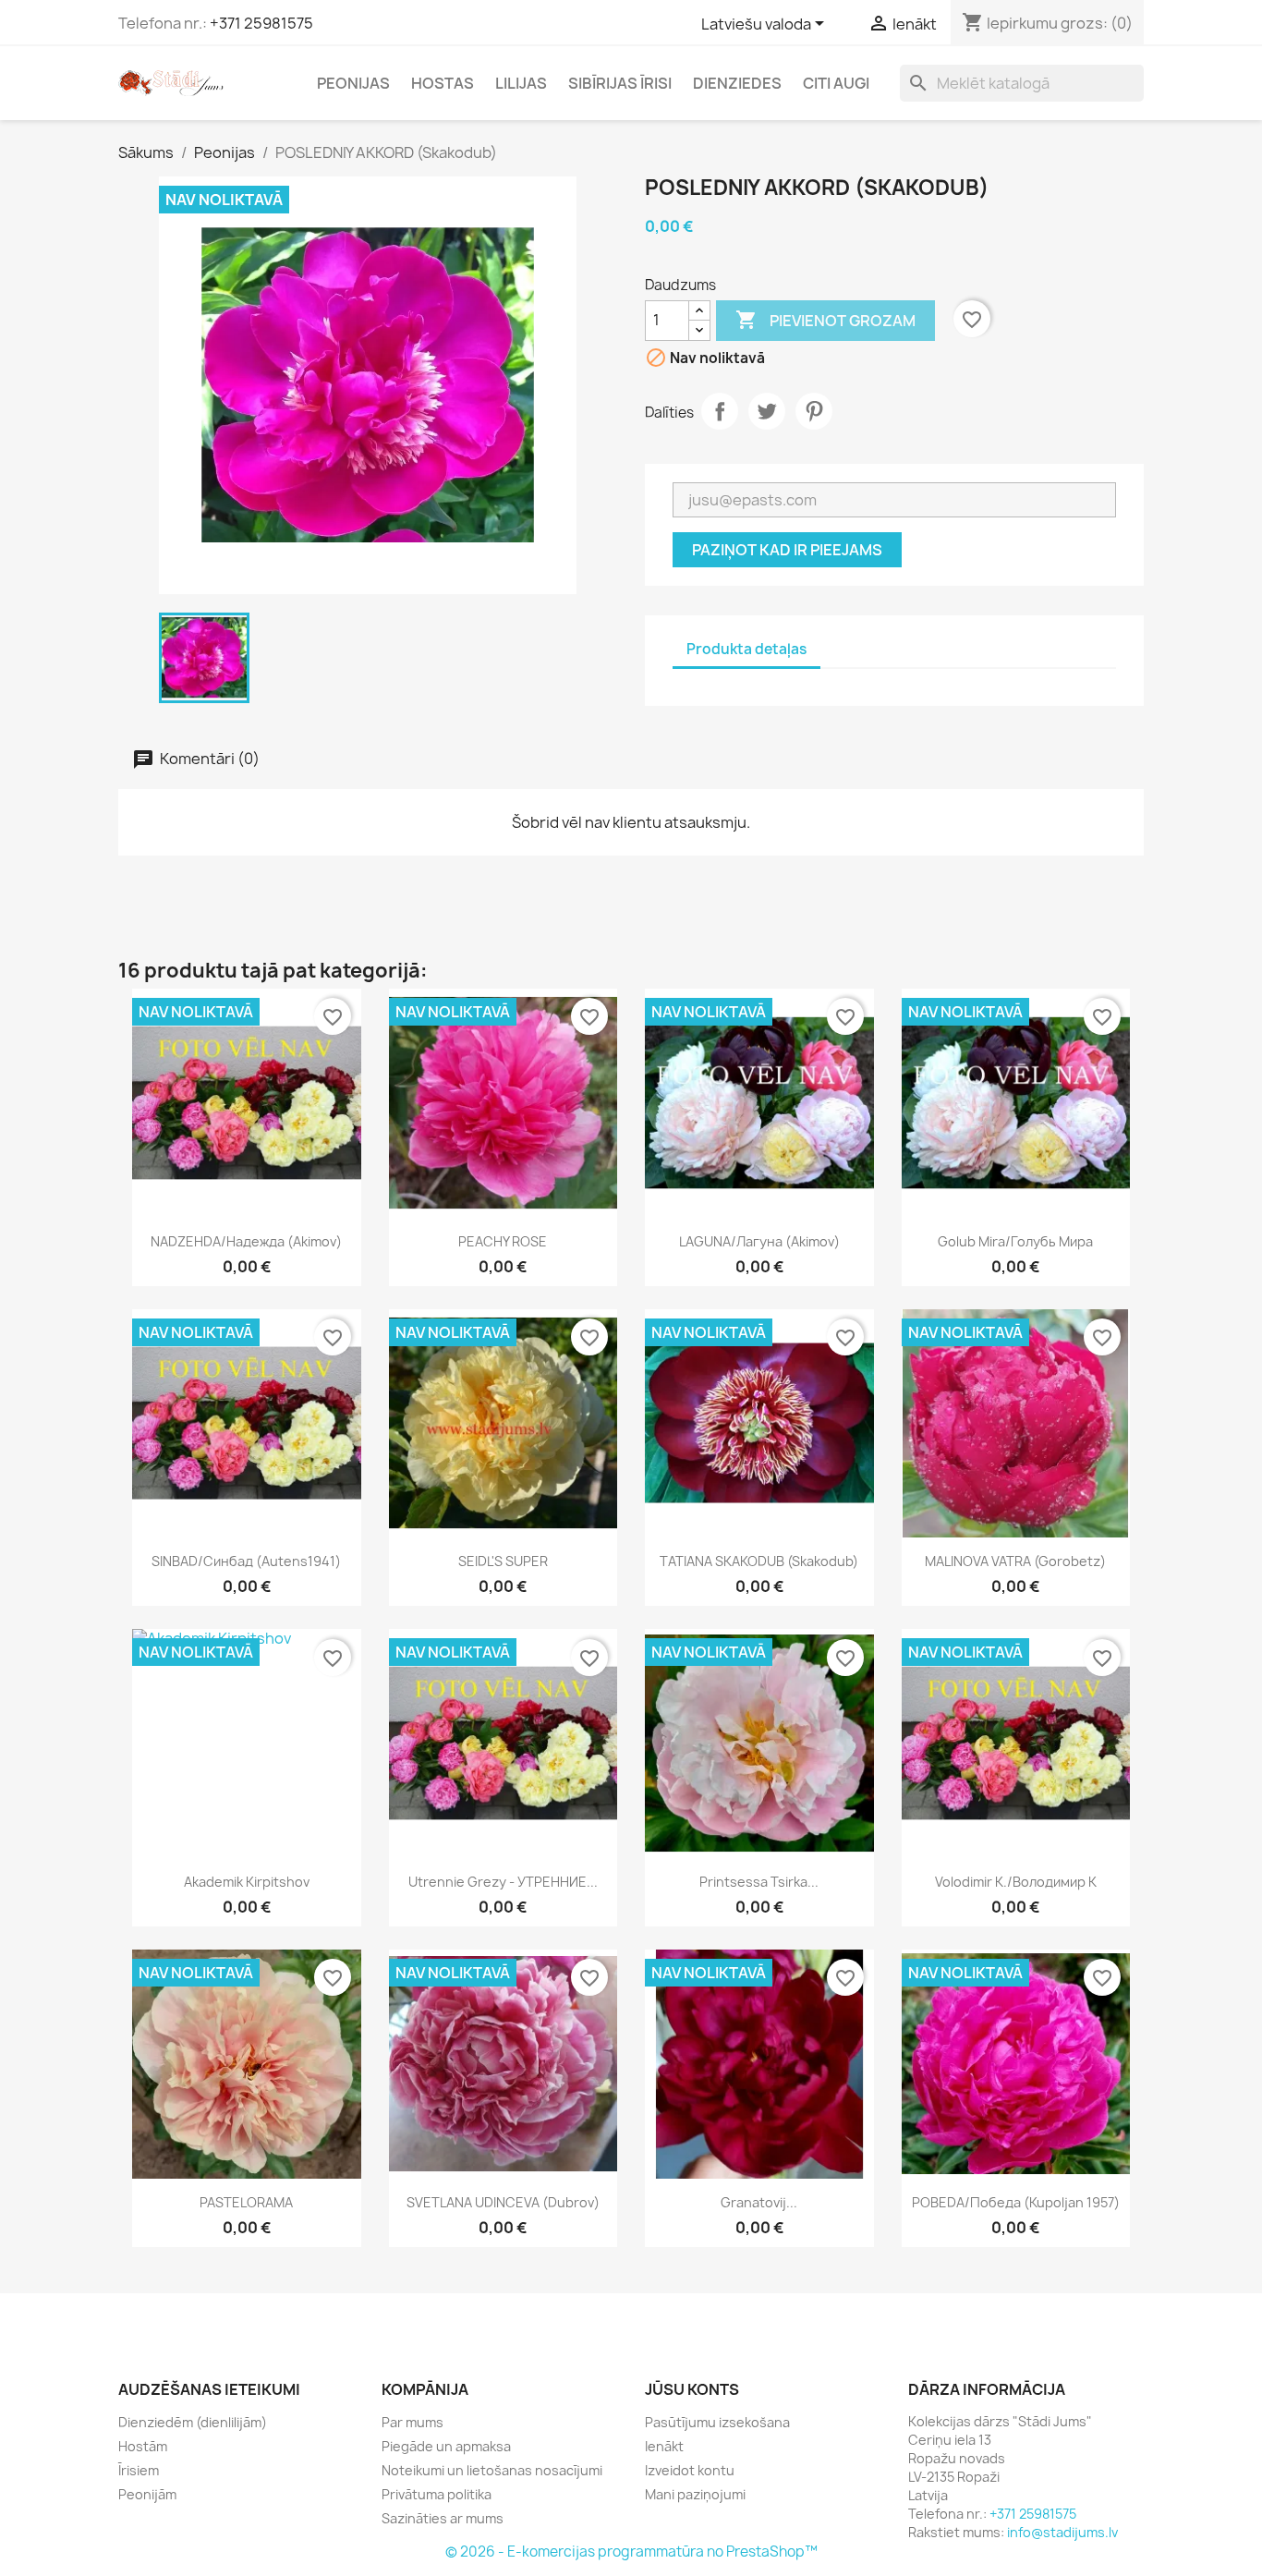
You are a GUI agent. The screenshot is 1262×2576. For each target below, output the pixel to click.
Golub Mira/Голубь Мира (1015, 1241)
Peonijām (147, 2494)
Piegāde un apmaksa (446, 2446)
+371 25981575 (261, 23)
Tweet (767, 411)
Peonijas (353, 83)
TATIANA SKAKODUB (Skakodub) (759, 1561)
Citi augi (836, 83)
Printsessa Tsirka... (759, 1882)
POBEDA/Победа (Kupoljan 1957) (1016, 2202)
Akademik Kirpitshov (247, 1882)
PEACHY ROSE (503, 1241)
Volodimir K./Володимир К (1016, 1882)
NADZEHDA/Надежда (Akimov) (246, 1241)
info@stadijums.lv (1062, 2532)
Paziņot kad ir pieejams (787, 550)
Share (720, 411)
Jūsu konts (692, 2389)
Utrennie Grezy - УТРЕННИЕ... (503, 1882)
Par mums (413, 2422)
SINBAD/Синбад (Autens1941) (246, 1561)
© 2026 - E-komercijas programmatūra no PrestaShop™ (631, 2552)
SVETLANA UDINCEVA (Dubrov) (503, 2202)
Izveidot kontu (690, 2470)
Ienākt (664, 2446)
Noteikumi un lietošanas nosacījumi (492, 2470)
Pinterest (814, 411)
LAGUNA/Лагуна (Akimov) (759, 1241)
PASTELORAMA (246, 2202)
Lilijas (521, 83)
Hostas (443, 83)
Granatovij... (759, 2202)
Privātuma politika (437, 2494)
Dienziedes (737, 83)
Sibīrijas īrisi (620, 83)
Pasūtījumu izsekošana (717, 2422)
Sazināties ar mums (443, 2518)
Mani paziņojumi (695, 2494)
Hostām (143, 2446)
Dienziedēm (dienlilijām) (193, 2422)
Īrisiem (139, 2470)
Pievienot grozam (825, 320)
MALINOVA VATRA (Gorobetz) (1015, 1561)
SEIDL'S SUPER (503, 1561)
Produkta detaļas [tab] (746, 649)
